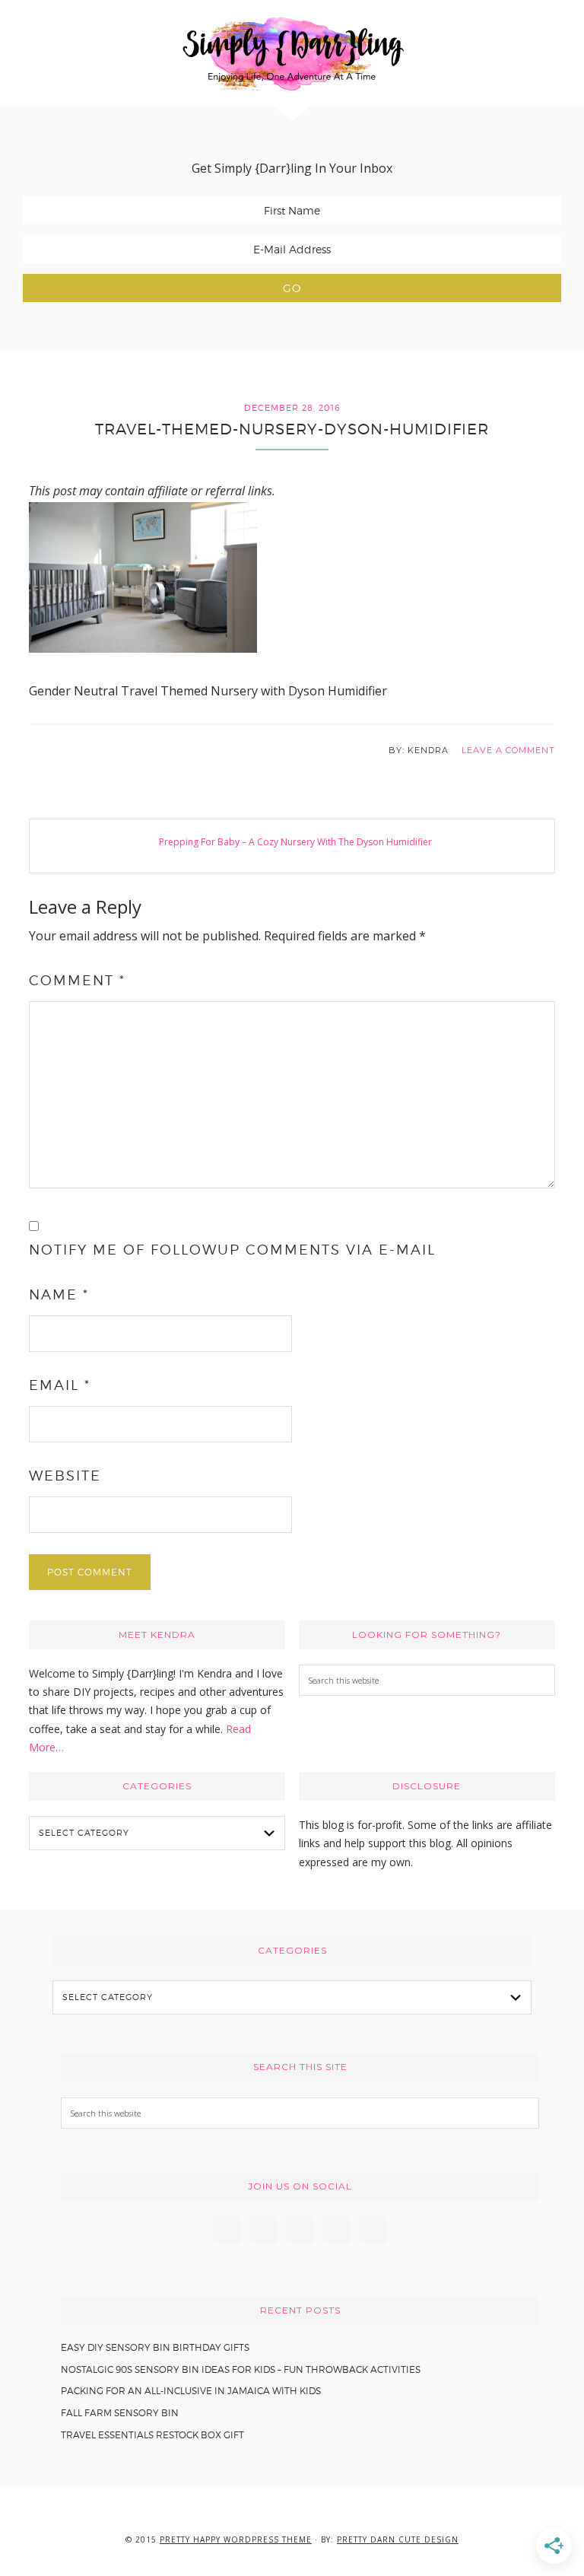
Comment (77, 980)
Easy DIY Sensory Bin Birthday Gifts (155, 2347)
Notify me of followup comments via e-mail (232, 1250)
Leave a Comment (508, 750)
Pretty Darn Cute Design (398, 2539)
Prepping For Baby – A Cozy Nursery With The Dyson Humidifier (295, 842)
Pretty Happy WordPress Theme (236, 2539)
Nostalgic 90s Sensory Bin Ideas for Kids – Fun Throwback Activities (241, 2369)
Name (59, 1294)
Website (65, 1476)
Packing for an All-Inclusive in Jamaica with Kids (191, 2391)
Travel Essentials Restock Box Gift (152, 2435)
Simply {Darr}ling (292, 53)
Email (60, 1385)
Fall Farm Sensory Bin (120, 2413)
